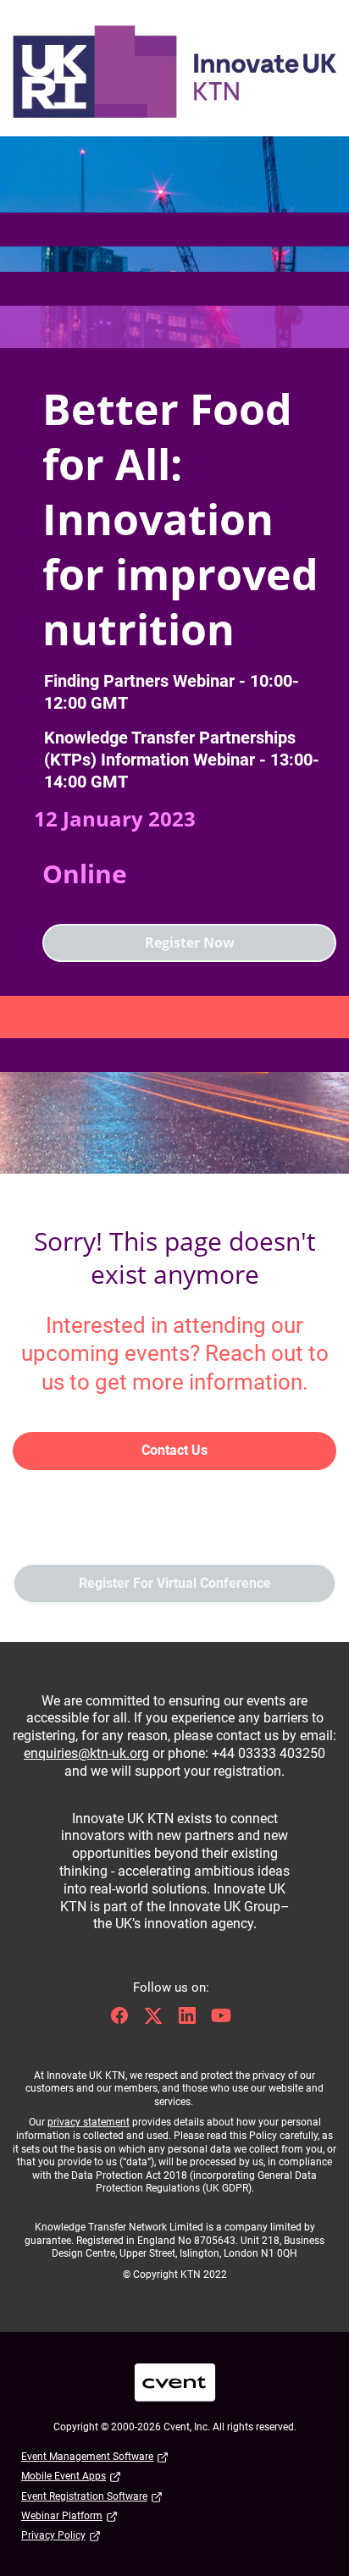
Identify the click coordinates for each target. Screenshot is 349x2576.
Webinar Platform (62, 2516)
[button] (124, 2021)
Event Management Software (87, 2457)
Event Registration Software (84, 2496)
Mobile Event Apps (64, 2476)
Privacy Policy (53, 2535)
